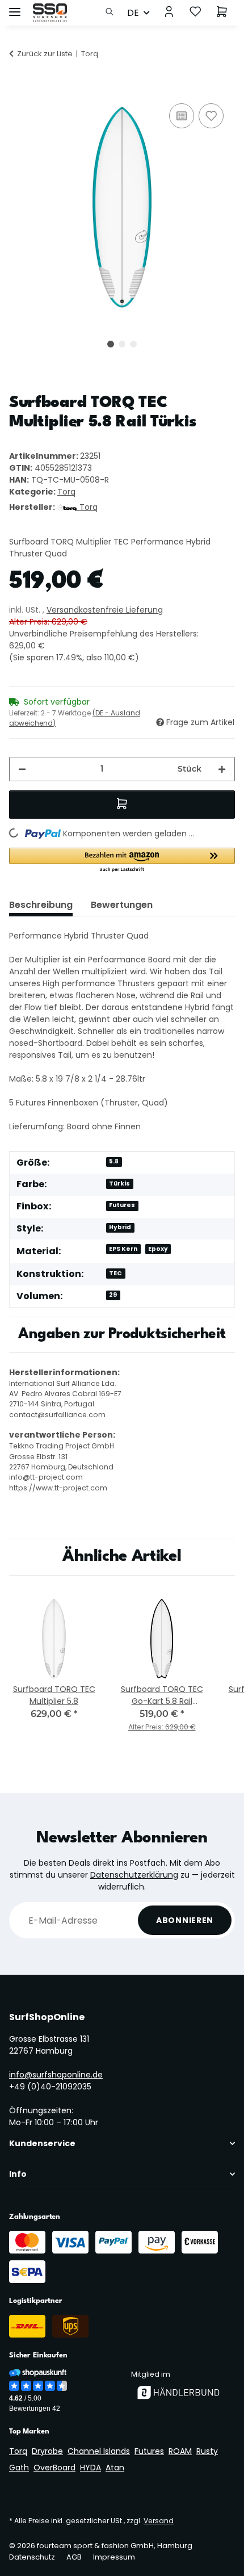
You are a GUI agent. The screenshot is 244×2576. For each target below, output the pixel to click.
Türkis (119, 1184)
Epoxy (158, 1249)
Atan (115, 2468)
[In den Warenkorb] (18, 88)
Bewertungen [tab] (122, 905)
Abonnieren (185, 1920)
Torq (66, 492)
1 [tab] (111, 344)
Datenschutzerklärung (134, 1875)
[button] (113, 12)
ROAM (180, 2451)
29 (113, 1295)
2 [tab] (122, 344)
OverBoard (54, 2468)
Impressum (114, 2557)
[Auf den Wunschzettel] (211, 116)
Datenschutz (32, 2557)
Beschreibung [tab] (41, 905)
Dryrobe (47, 2451)
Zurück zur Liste (45, 54)
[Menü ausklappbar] (15, 7)
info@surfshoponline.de (56, 2075)
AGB (74, 2557)
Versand (159, 2521)
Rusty (207, 2451)
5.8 (114, 1161)
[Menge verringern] (22, 769)
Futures (122, 1205)
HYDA (91, 2468)
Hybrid (120, 1227)
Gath (19, 2468)
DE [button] (133, 13)
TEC (115, 1273)
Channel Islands (99, 2451)
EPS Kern (123, 1249)
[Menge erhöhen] (222, 769)
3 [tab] (133, 344)
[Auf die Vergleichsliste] (182, 116)
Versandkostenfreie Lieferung (105, 610)
